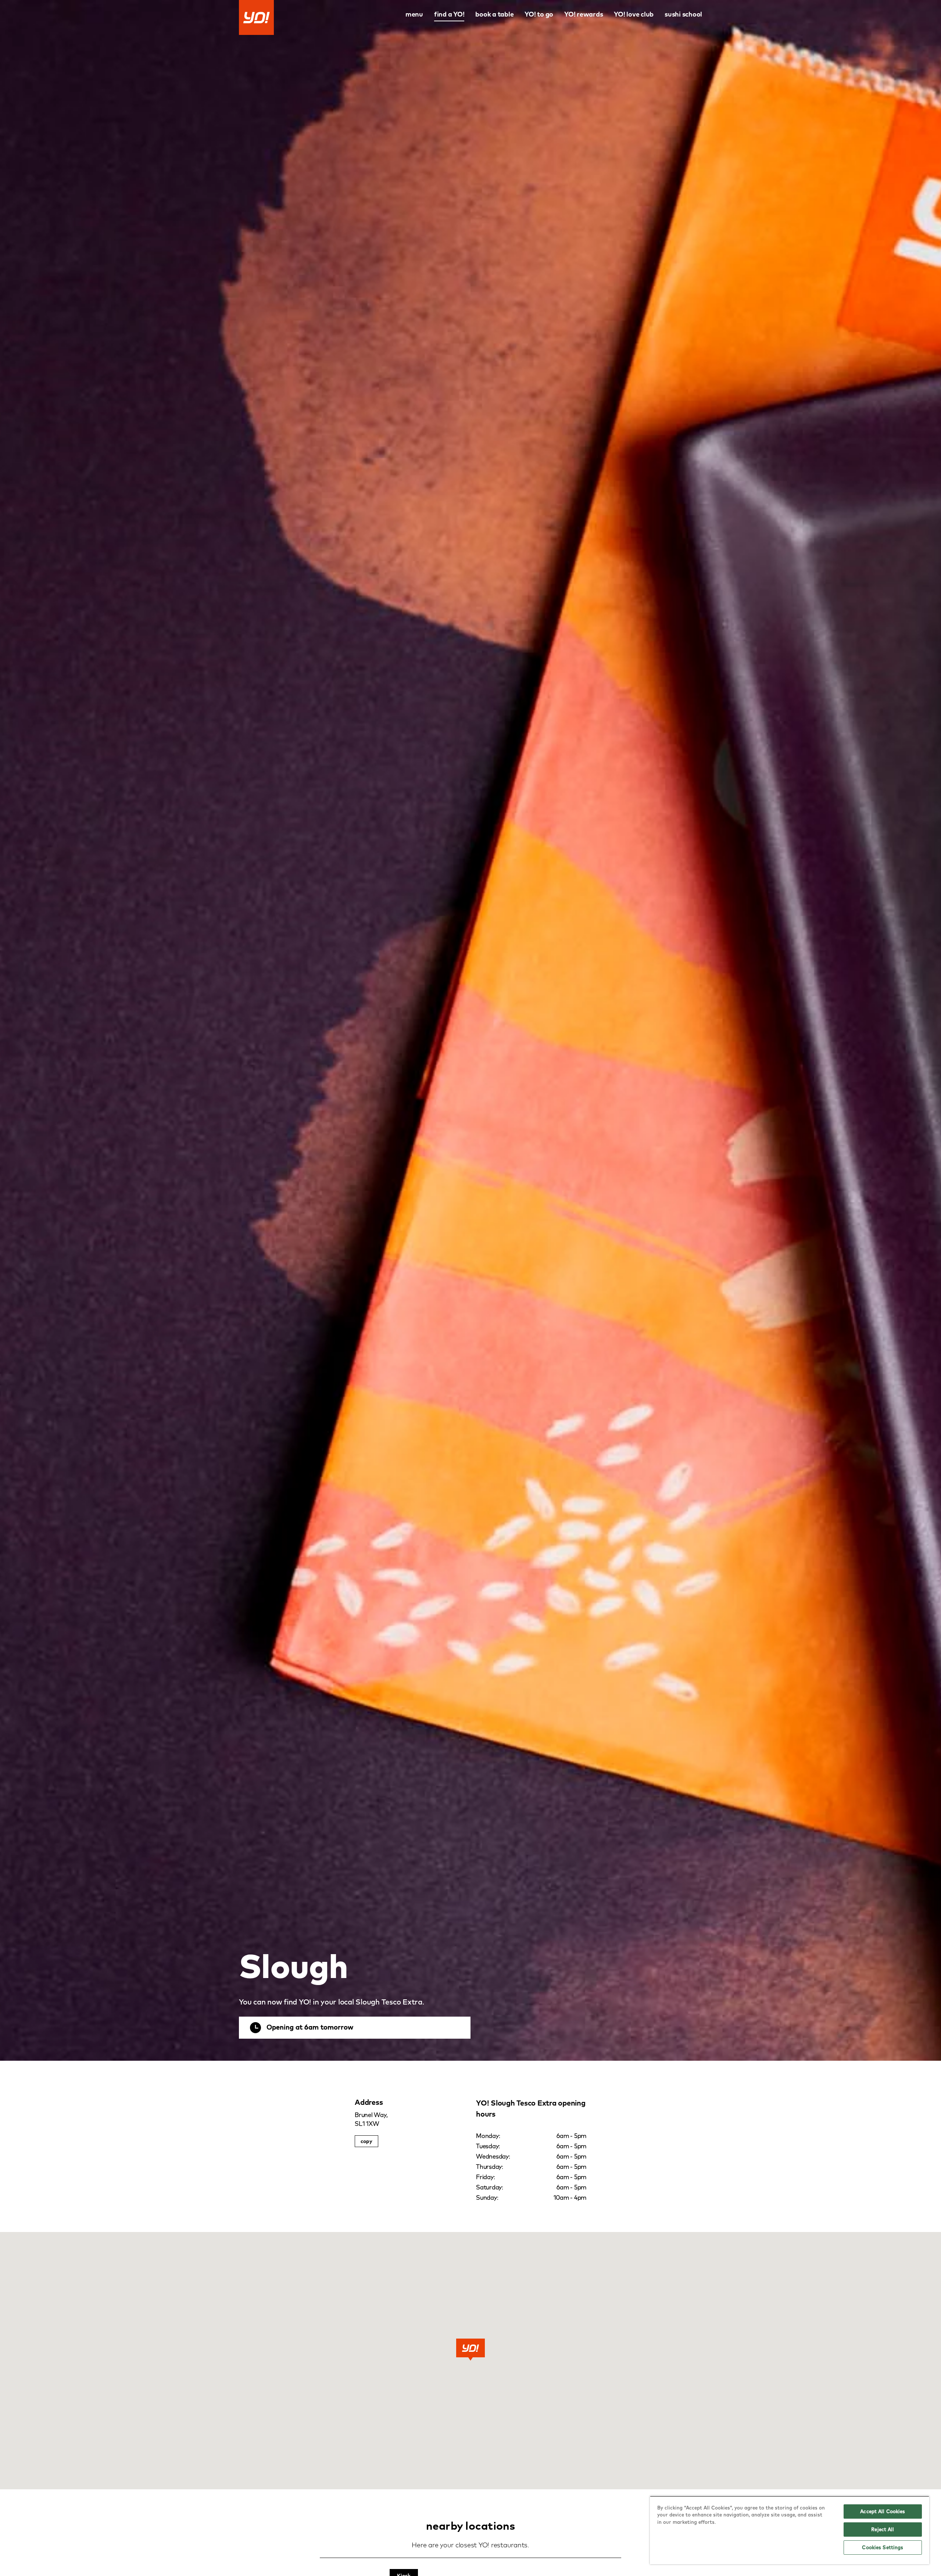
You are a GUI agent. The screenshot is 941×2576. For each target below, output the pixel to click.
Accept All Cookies (883, 2511)
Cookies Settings (883, 2547)
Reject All (883, 2529)
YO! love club (634, 14)
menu (414, 14)
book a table (494, 14)
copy (366, 2141)
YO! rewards (584, 14)
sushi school (683, 14)
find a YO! (449, 14)
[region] (790, 2530)
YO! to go (539, 14)
